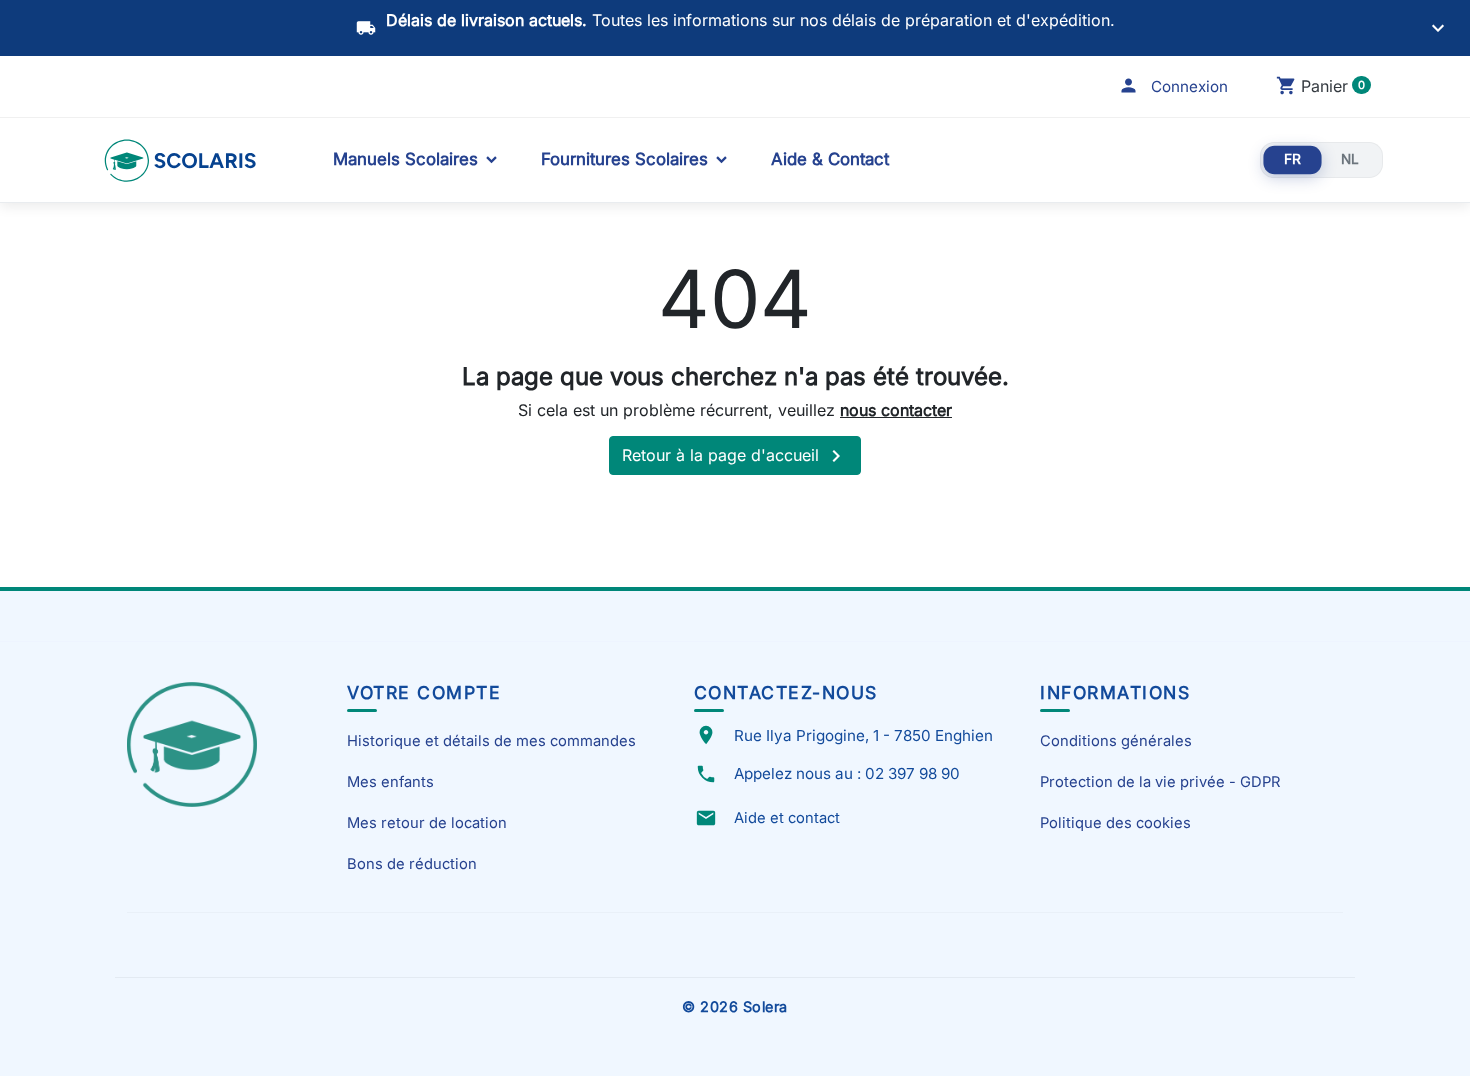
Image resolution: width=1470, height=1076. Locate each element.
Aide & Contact (830, 159)
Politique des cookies (1115, 823)
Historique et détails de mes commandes (491, 741)
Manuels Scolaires (405, 159)
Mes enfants (390, 782)
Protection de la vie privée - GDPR (1160, 782)
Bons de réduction (412, 864)
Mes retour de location (427, 823)
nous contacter (896, 410)
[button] (1173, 86)
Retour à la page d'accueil (735, 456)
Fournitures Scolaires (624, 159)
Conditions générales (1116, 741)
